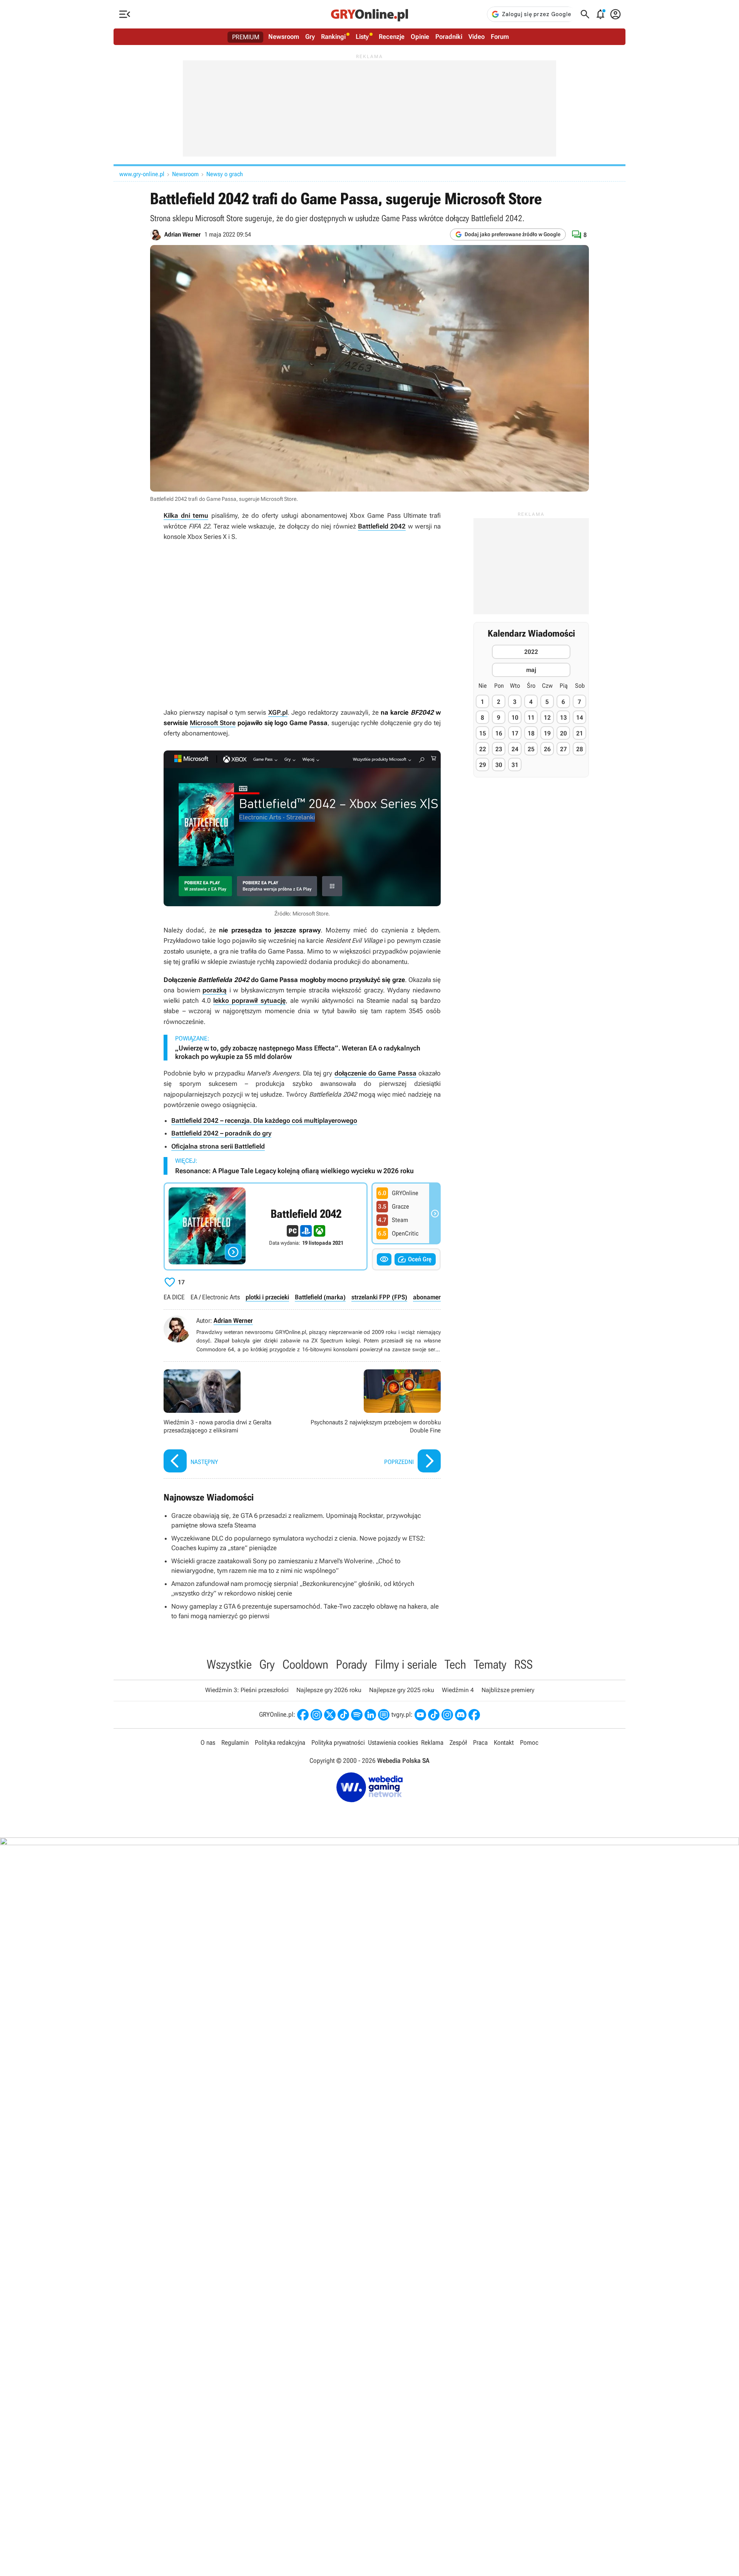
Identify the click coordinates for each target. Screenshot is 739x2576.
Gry (310, 37)
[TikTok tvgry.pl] (434, 1715)
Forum (500, 37)
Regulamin (235, 1742)
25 (531, 749)
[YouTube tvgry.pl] (420, 1715)
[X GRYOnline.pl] (330, 1715)
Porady (352, 1664)
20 (563, 734)
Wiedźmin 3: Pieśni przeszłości (247, 1690)
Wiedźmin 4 (458, 1690)
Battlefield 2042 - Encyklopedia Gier (266, 1226)
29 (483, 765)
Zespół (458, 1742)
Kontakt (504, 1742)
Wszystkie (229, 1664)
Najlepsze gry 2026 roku (329, 1690)
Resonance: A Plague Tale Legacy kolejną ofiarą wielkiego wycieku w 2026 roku (294, 1171)
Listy (362, 37)
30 (499, 765)
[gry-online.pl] (369, 14)
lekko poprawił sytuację (249, 1000)
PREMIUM (246, 37)
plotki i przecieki (267, 1297)
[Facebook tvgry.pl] (474, 1715)
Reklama (432, 1742)
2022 (531, 652)
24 (515, 749)
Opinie (420, 37)
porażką (215, 990)
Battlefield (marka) (320, 1297)
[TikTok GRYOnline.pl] (343, 1715)
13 (563, 718)
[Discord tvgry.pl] (461, 1715)
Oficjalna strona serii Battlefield (218, 1146)
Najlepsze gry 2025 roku (402, 1690)
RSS (523, 1664)
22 (483, 749)
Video (477, 37)
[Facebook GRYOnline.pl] (303, 1715)
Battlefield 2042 (382, 526)
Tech (455, 1664)
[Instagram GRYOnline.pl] (316, 1715)
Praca (480, 1742)
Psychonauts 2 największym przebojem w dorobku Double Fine (373, 1422)
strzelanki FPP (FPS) (379, 1297)
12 (547, 718)
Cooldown (305, 1664)
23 (499, 749)
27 (563, 749)
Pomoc (529, 1742)
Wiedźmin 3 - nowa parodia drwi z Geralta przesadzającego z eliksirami (231, 1422)
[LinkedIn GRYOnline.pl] (370, 1715)
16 (499, 734)
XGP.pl (278, 712)
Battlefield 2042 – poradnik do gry (221, 1133)
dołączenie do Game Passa (375, 1073)
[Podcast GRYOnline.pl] (357, 1715)
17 (515, 734)
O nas (208, 1742)
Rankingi (333, 37)
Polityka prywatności (338, 1742)
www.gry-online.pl (142, 174)
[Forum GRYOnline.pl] (384, 1715)
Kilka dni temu (186, 515)
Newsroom (284, 37)
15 (483, 734)
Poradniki (449, 37)
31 (515, 765)
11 (531, 718)
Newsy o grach (225, 174)
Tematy (490, 1664)
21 (580, 734)
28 (580, 749)
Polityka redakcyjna (280, 1742)
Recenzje (392, 37)
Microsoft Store (213, 723)
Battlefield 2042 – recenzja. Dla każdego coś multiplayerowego (264, 1120)
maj (531, 670)
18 (531, 734)
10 (515, 718)
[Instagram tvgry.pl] (447, 1715)
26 (547, 749)
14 (580, 718)
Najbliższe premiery (508, 1690)
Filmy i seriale (406, 1664)
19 (547, 734)
